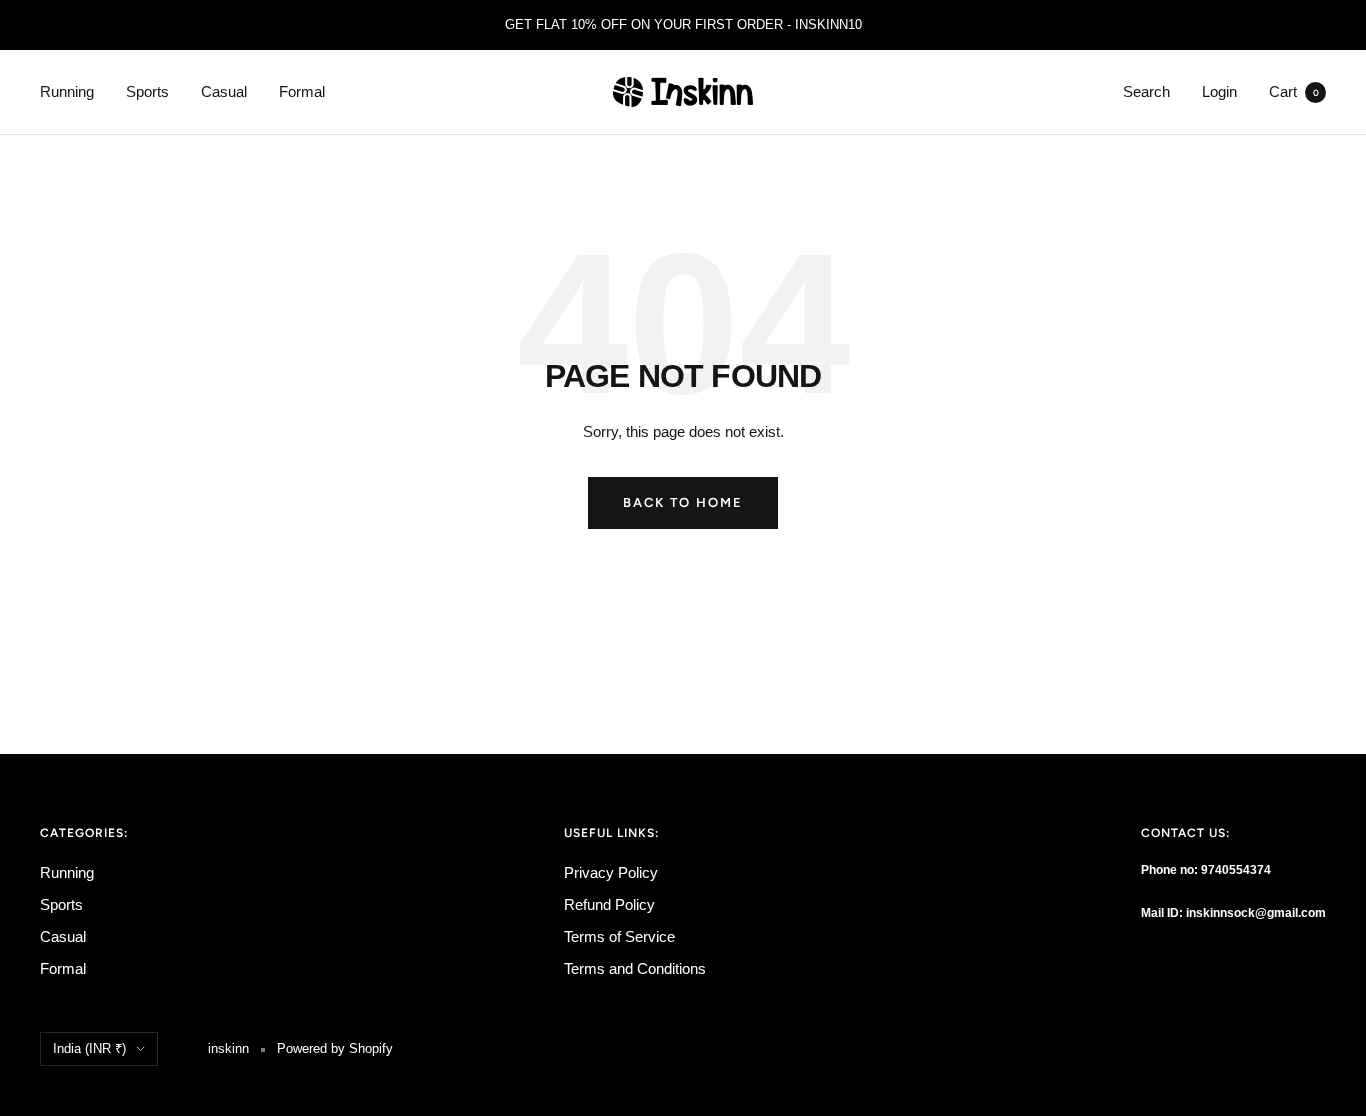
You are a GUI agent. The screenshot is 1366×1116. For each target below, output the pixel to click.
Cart (1294, 91)
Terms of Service (619, 936)
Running (67, 91)
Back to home (683, 502)
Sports (147, 91)
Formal (302, 91)
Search (1146, 91)
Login (1219, 91)
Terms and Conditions (635, 968)
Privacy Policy (611, 872)
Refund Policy (609, 904)
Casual (224, 91)
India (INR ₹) (89, 1048)
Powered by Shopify (335, 1048)
